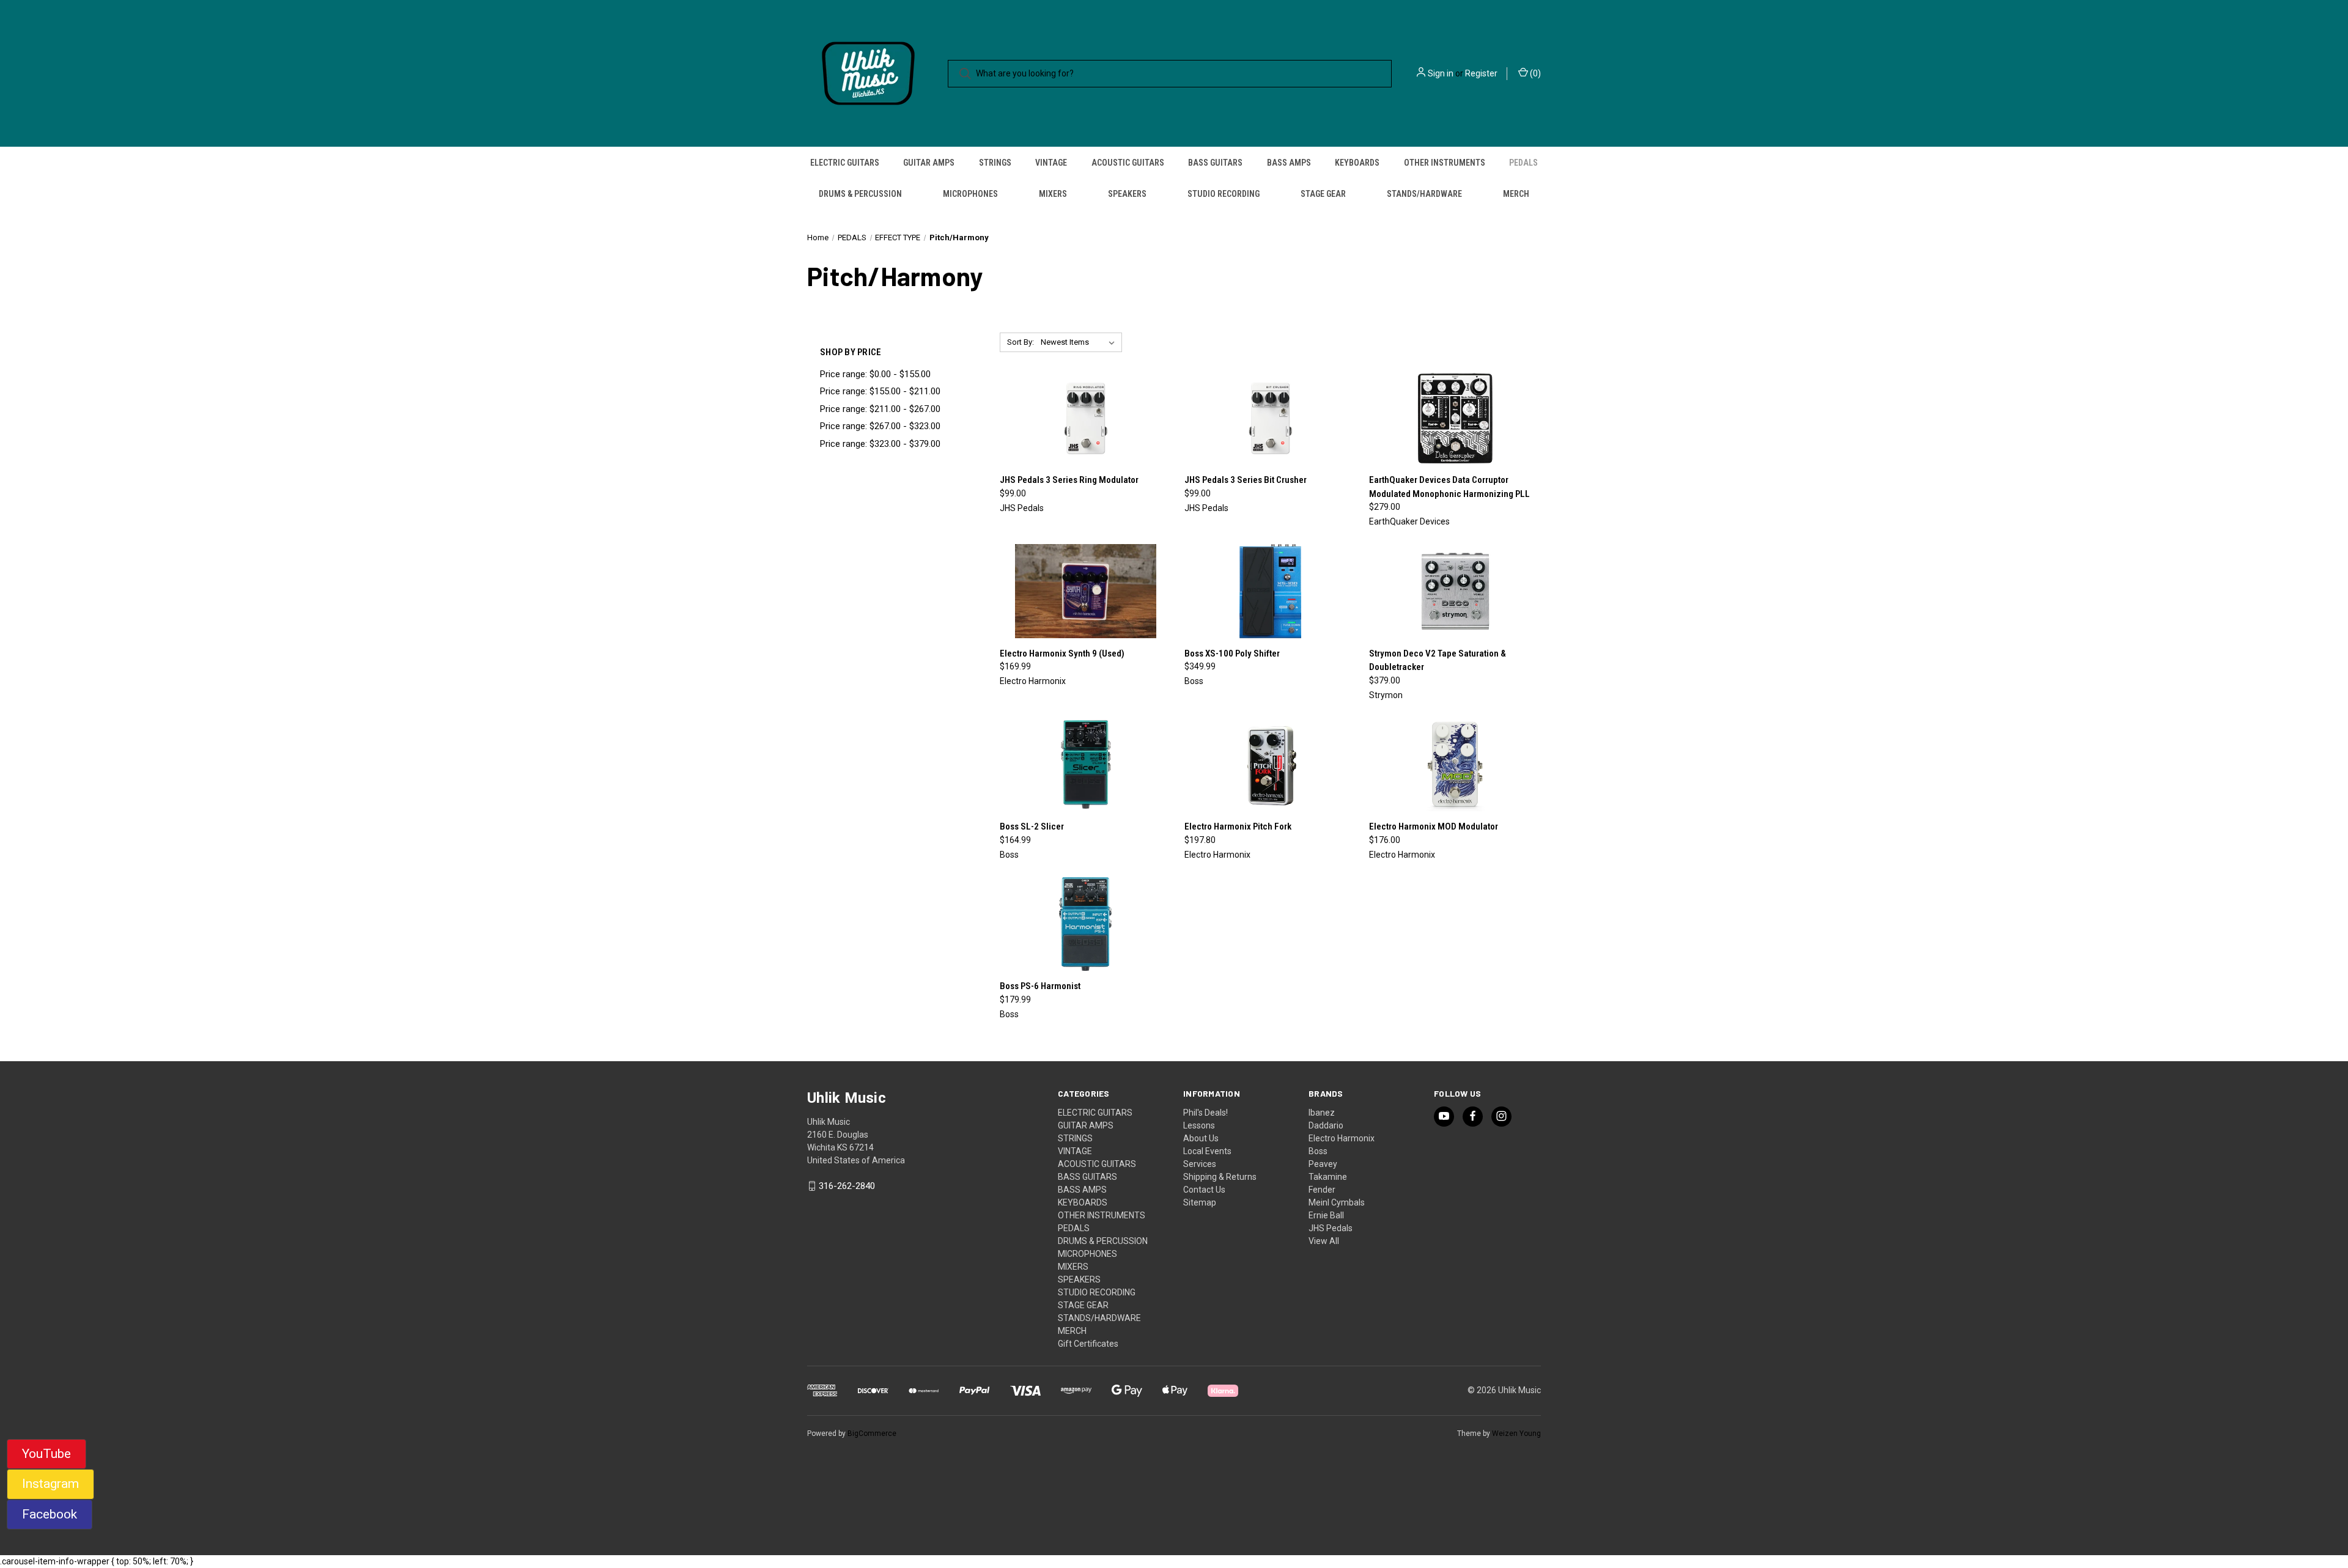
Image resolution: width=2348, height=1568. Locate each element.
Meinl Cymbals (1337, 1202)
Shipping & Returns (1220, 1177)
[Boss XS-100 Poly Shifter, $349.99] (1270, 591)
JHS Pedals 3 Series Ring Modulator (1069, 480)
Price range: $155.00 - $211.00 (880, 391)
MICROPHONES (970, 194)
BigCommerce (872, 1434)
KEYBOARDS (1357, 163)
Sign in (1441, 73)
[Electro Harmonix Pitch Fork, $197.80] (1270, 765)
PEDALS (1523, 163)
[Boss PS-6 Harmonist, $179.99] (1086, 924)
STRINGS (995, 163)
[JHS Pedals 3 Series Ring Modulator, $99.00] (1086, 418)
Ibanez (1322, 1113)
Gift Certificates (1088, 1344)
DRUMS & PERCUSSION (860, 194)
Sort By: (1021, 342)
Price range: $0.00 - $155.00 (875, 374)
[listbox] (1080, 342)
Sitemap (1200, 1202)
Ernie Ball (1326, 1215)
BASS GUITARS (1215, 163)
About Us (1201, 1138)
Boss (1318, 1151)
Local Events (1207, 1151)
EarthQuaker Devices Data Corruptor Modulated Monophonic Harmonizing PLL (1449, 487)
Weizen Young (1516, 1434)
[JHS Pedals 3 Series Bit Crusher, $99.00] (1270, 418)
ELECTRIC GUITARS (845, 163)
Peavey (1323, 1164)
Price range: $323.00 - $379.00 (880, 444)
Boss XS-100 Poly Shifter (1232, 653)
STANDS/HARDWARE (1424, 194)
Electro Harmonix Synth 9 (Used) (1062, 653)
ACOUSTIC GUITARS (1128, 163)
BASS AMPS (1289, 163)
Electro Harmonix (1342, 1138)
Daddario (1326, 1125)
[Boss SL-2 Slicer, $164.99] (1086, 765)
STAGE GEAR (1323, 194)
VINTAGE (1051, 163)
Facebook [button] (50, 1514)
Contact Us (1204, 1190)
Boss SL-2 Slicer (1032, 826)
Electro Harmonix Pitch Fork (1238, 826)
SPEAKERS (1127, 194)
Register (1481, 73)
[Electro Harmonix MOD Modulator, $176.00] (1455, 765)
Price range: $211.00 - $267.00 (880, 409)
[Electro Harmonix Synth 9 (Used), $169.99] (1086, 591)
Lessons (1199, 1125)
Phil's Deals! (1205, 1113)
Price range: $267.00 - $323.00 (880, 426)
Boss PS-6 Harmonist (1040, 986)
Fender (1322, 1190)
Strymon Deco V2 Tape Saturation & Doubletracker (1438, 661)
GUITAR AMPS (929, 163)
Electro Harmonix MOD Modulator (1434, 826)
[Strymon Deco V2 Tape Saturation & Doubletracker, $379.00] (1455, 591)
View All (1324, 1241)
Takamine (1328, 1177)
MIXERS (1053, 194)
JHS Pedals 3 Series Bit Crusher (1246, 480)
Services (1200, 1164)
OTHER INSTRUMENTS (1445, 163)
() (1534, 73)
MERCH (1516, 194)
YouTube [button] (46, 1454)
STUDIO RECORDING (1224, 194)
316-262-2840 (847, 1186)
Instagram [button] (50, 1484)
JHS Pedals (1331, 1228)
